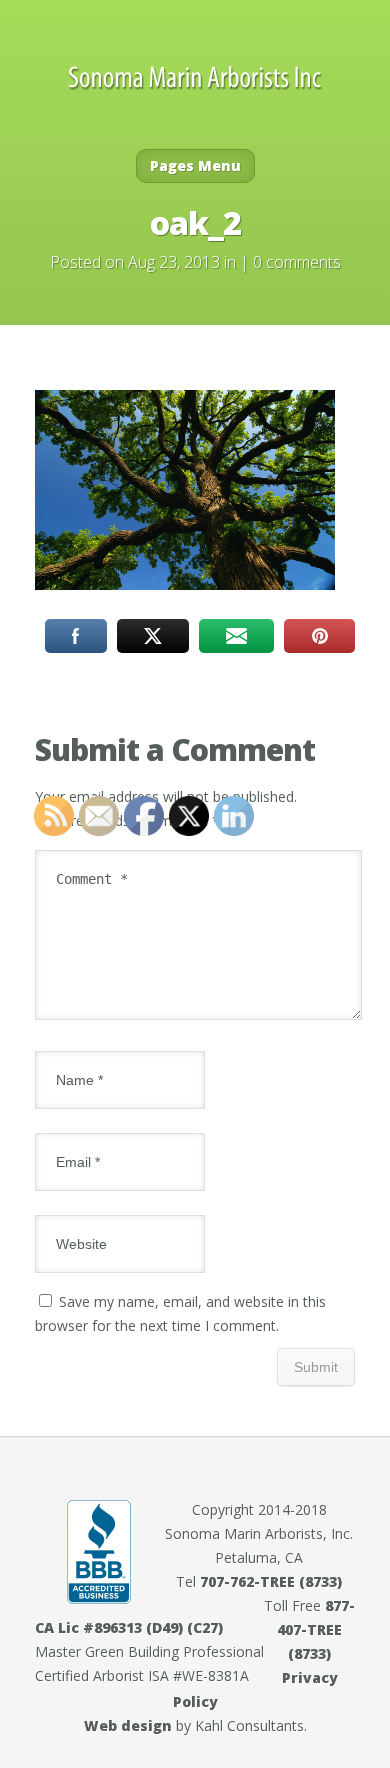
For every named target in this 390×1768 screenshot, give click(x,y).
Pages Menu (195, 165)
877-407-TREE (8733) (316, 1629)
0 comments (297, 262)
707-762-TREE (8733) (271, 1581)
